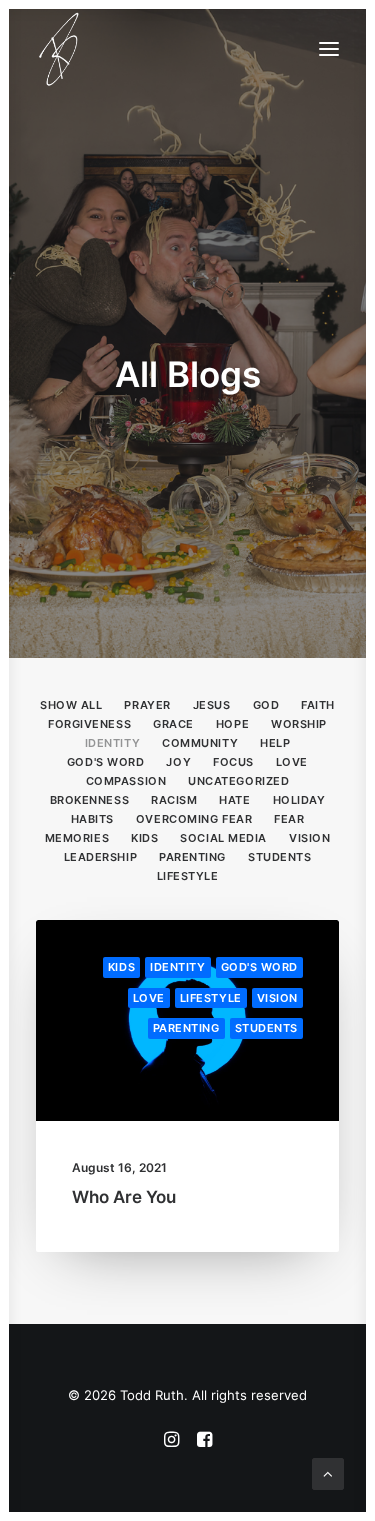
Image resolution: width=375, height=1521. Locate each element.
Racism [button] (174, 800)
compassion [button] (126, 781)
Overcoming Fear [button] (194, 819)
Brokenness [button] (90, 800)
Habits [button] (92, 819)
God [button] (266, 705)
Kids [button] (144, 838)
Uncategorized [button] (238, 781)
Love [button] (292, 762)
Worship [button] (299, 724)
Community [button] (200, 743)
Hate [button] (234, 800)
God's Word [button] (106, 762)
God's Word (260, 967)
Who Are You (124, 1197)
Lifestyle (211, 998)
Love (149, 998)
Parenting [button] (192, 857)
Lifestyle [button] (188, 876)
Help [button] (275, 743)
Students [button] (279, 857)
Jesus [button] (212, 705)
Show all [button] (71, 705)
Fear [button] (289, 819)
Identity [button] (112, 743)
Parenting (186, 1028)
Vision (277, 998)
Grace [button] (173, 724)
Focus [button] (233, 762)
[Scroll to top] (328, 1472)
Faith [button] (318, 705)
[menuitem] (71, 703)
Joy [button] (178, 762)
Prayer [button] (147, 705)
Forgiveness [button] (89, 724)
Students (266, 1028)
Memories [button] (77, 838)
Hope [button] (232, 724)
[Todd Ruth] (59, 49)
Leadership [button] (101, 857)
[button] (329, 49)
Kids (121, 967)
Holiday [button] (299, 800)
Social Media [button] (223, 838)
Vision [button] (309, 838)
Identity (177, 967)
